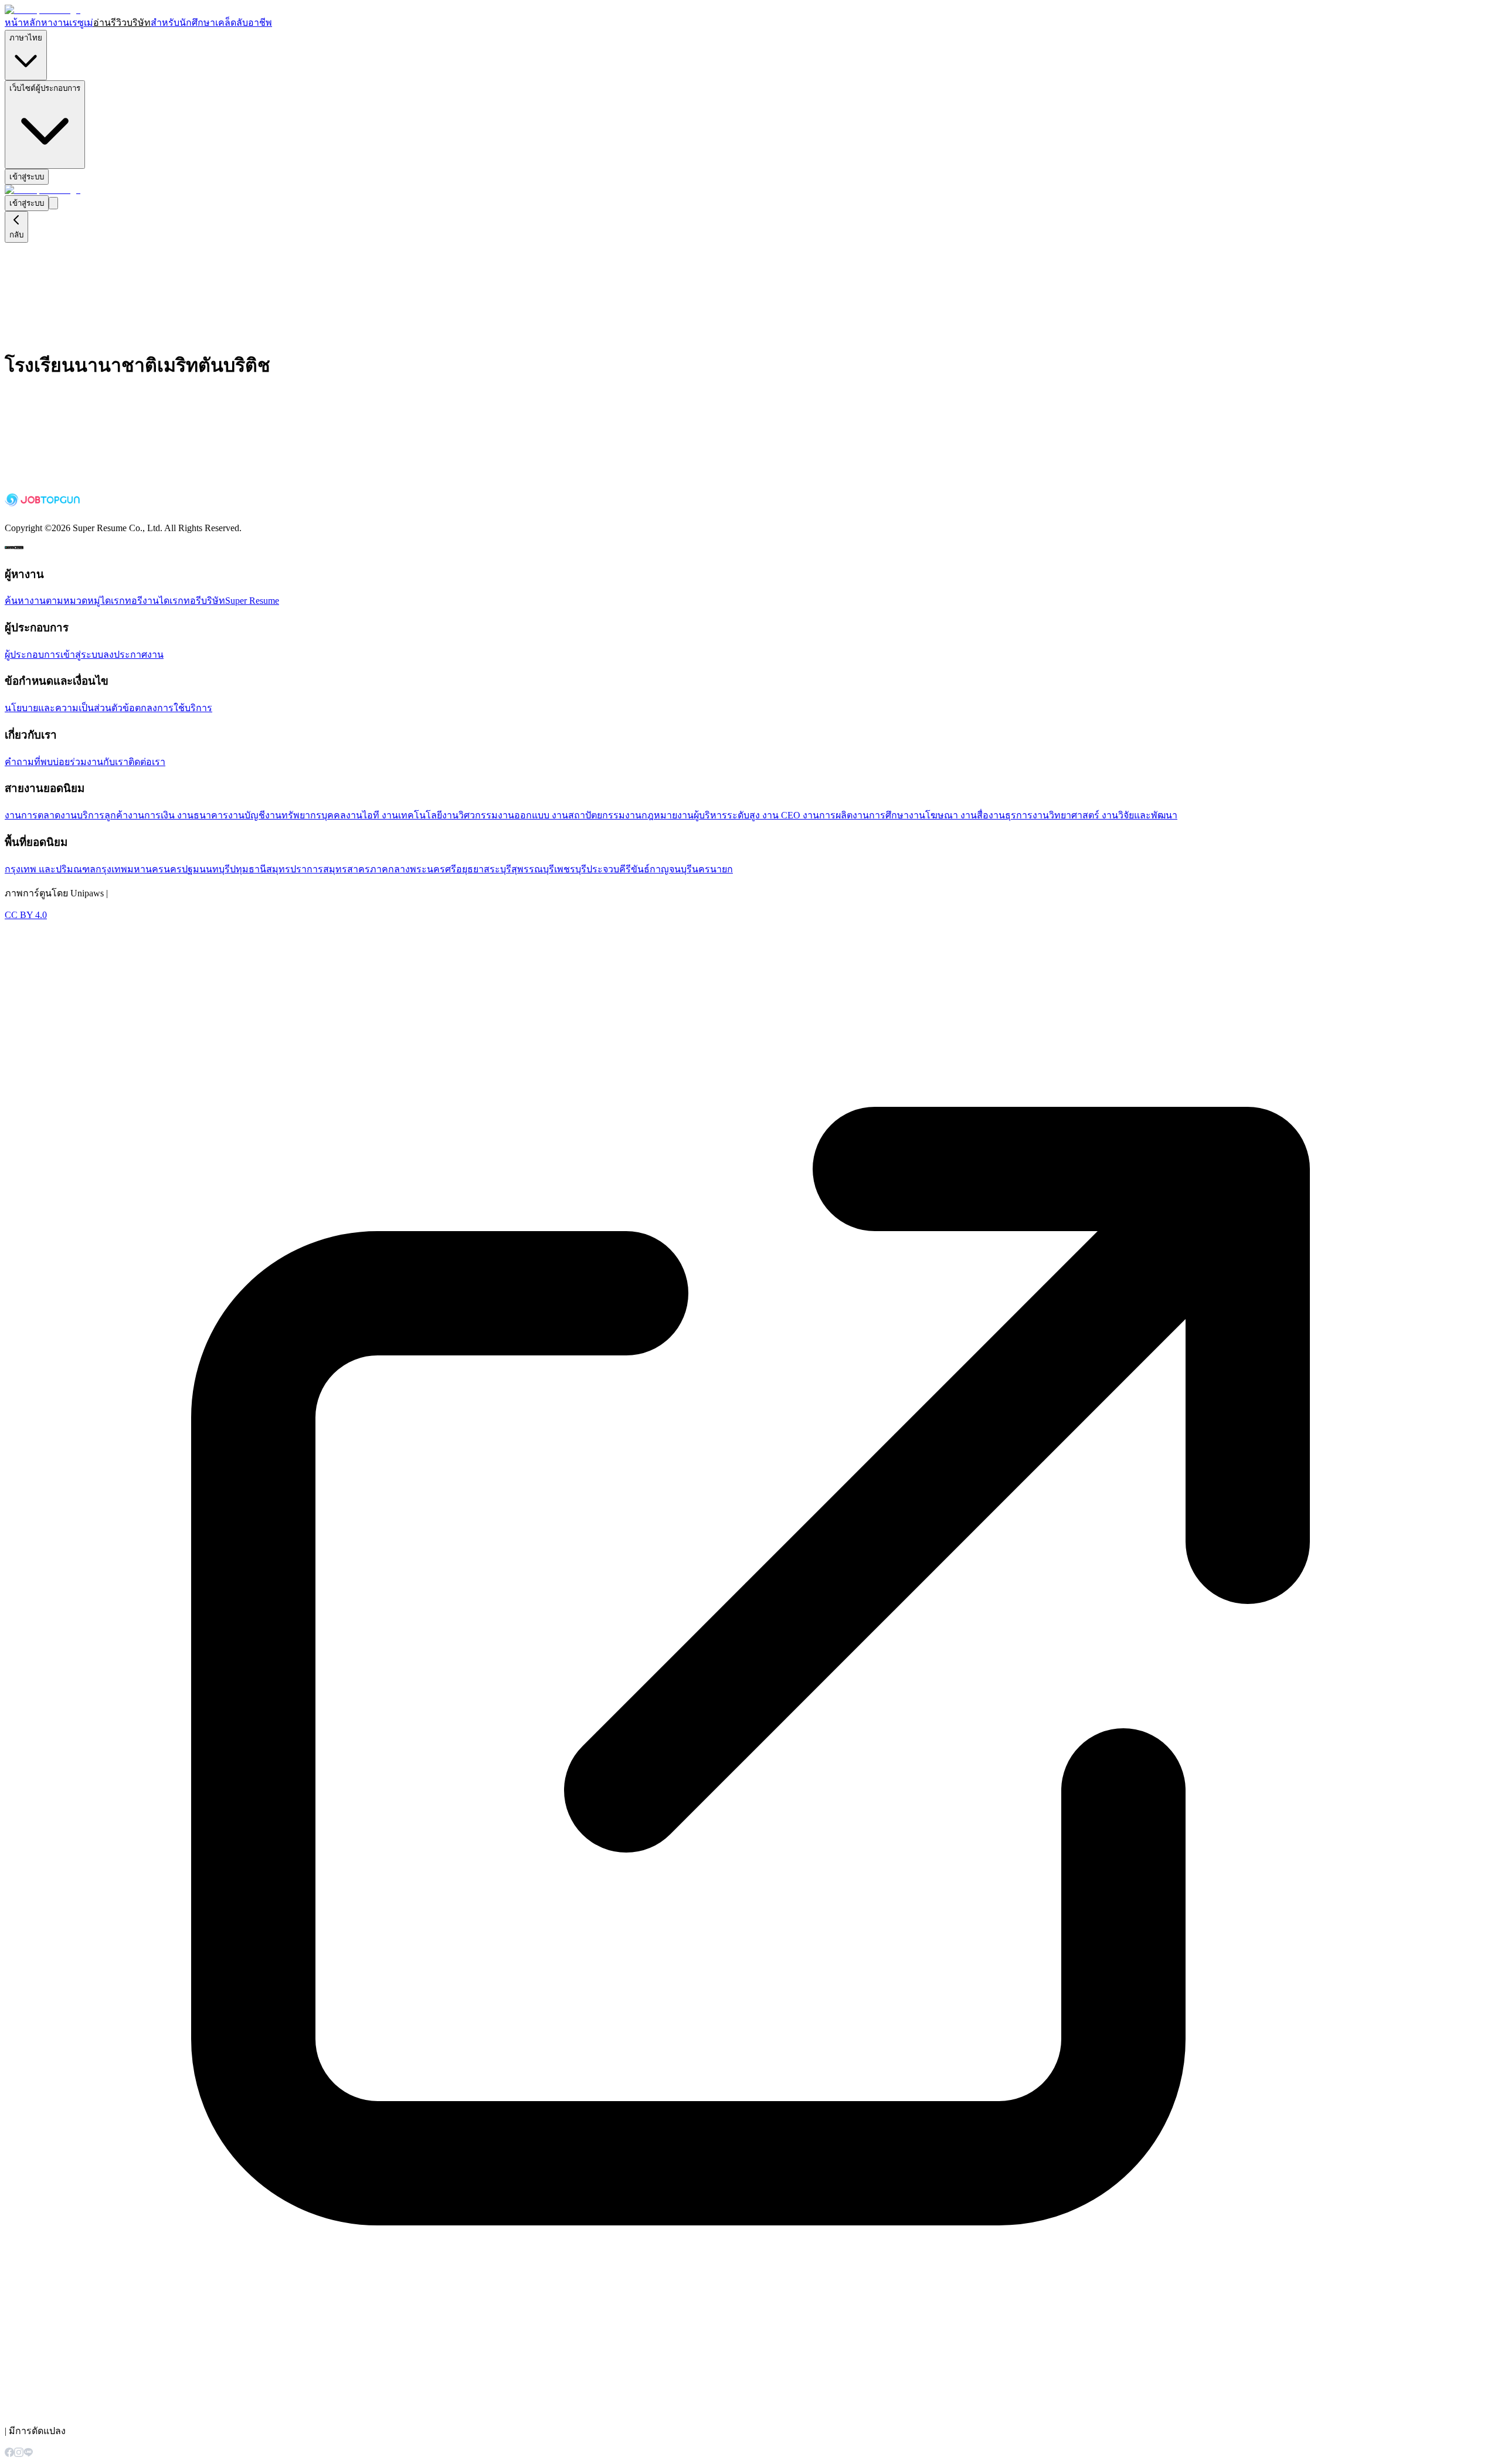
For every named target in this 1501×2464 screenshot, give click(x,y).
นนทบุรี (215, 869)
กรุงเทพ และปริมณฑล (50, 869)
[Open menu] (53, 203)
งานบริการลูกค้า (94, 815)
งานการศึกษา (881, 815)
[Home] (43, 10)
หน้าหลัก (23, 23)
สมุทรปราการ (295, 869)
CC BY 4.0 (26, 915)
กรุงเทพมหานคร (130, 869)
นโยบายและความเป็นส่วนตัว (64, 708)
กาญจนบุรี (671, 869)
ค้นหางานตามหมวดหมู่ (52, 601)
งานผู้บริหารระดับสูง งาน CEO (740, 815)
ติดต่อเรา (147, 762)
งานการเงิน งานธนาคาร (178, 815)
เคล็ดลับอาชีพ (244, 23)
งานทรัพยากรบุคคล (305, 815)
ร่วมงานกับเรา (99, 762)
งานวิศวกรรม (470, 815)
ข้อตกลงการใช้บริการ (167, 708)
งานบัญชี (247, 815)
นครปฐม (181, 869)
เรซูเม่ (81, 23)
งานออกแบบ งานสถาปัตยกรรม (561, 815)
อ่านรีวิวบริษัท (122, 23)
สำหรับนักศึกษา (183, 23)
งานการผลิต (828, 815)
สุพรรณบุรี (533, 869)
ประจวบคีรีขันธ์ (618, 869)
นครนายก (712, 869)
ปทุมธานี (248, 869)
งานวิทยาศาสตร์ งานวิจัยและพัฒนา (1105, 815)
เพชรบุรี (570, 869)
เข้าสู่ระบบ (27, 177)
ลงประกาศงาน (133, 655)
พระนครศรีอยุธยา (447, 869)
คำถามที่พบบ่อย (37, 762)
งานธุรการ (1011, 815)
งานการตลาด (33, 815)
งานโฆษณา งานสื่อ (949, 815)
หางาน (55, 23)
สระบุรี (497, 869)
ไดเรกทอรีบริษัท (192, 601)
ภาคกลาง (390, 869)
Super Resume (252, 601)
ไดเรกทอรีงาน (130, 601)
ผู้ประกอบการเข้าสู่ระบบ (54, 655)
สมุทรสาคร (347, 869)
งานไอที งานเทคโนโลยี (394, 815)
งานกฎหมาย (651, 815)
